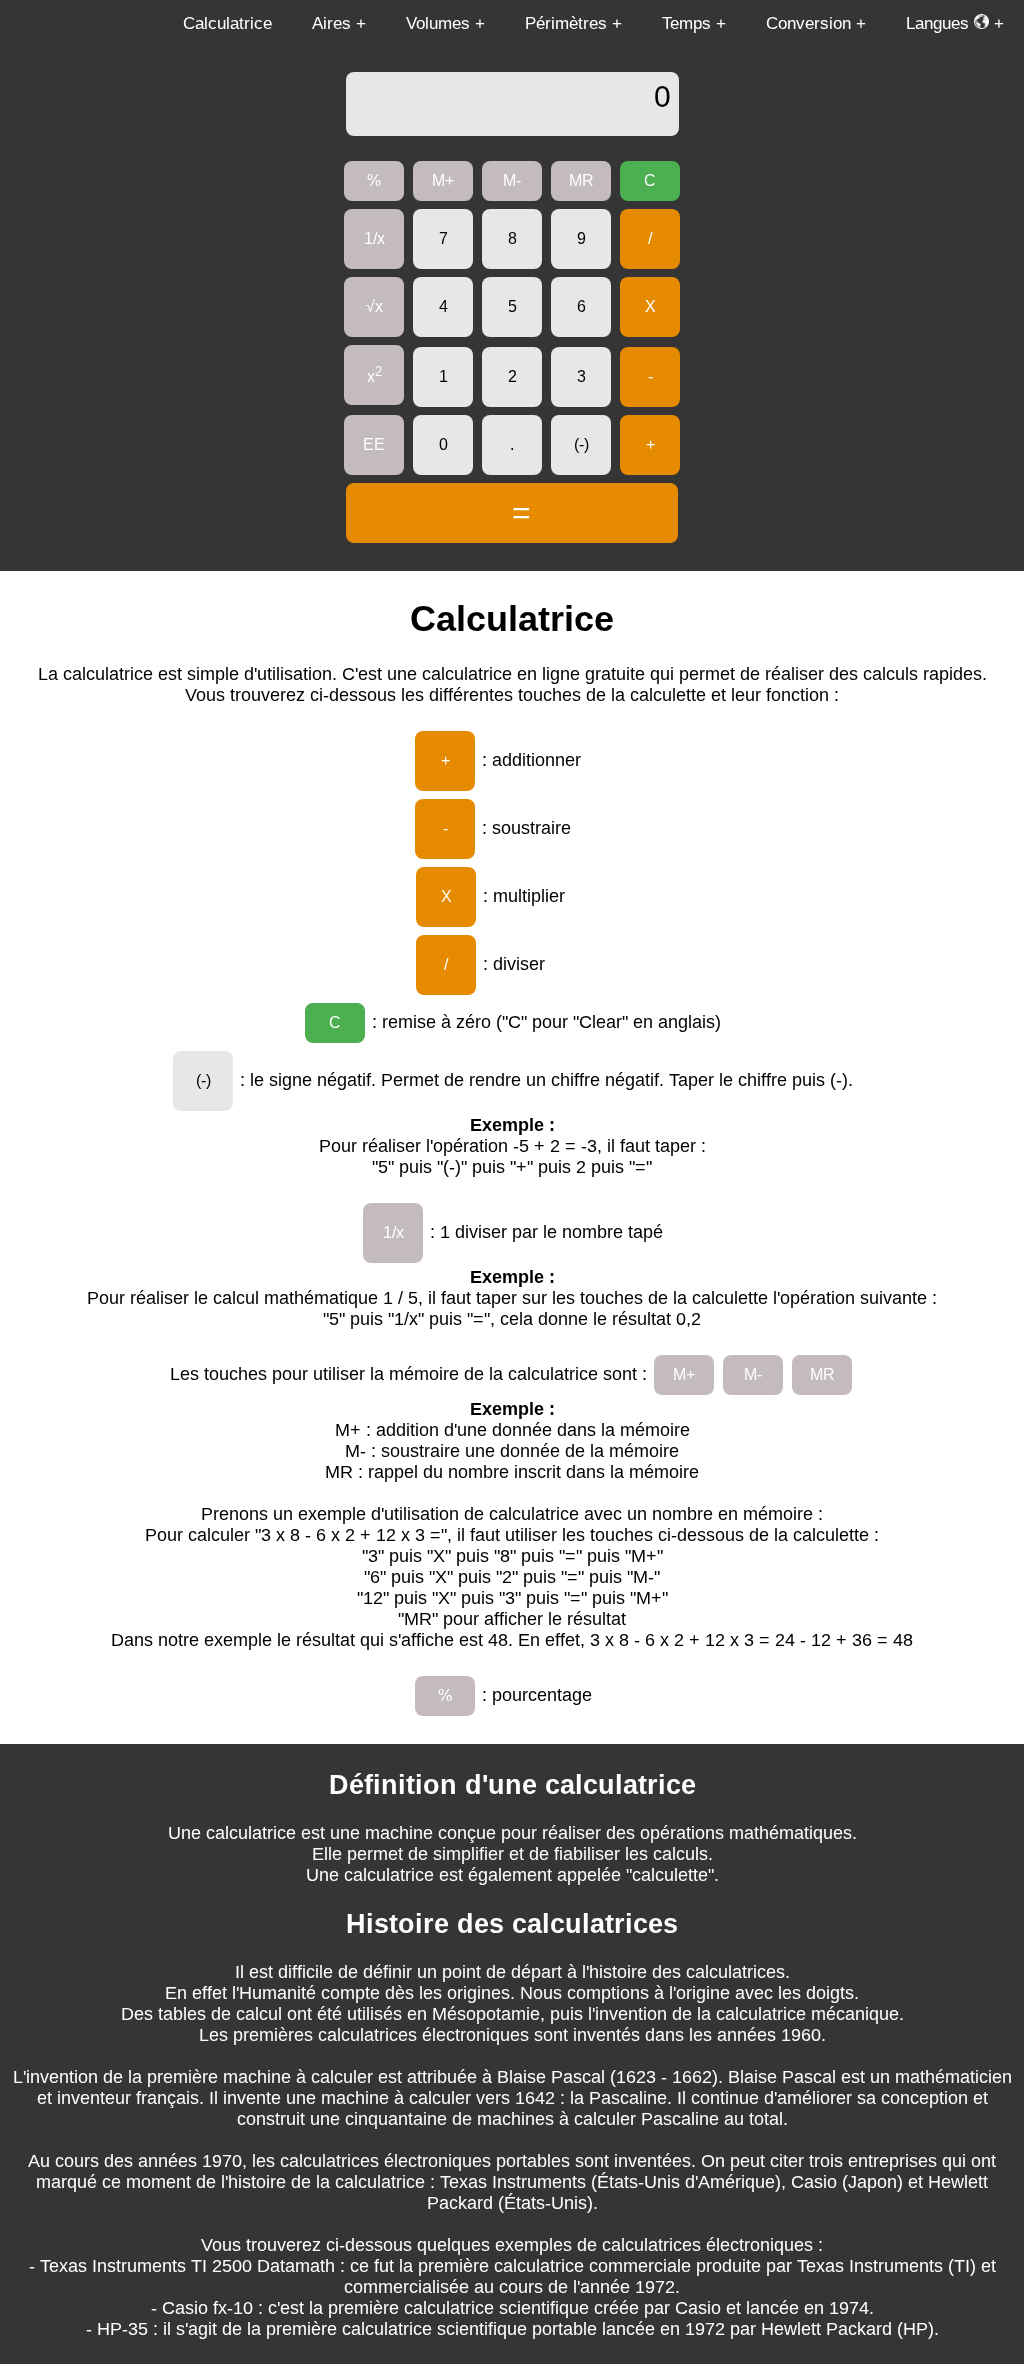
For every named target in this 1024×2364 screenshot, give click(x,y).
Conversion (808, 23)
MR (581, 180)
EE (374, 444)
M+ (443, 180)
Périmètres (566, 23)
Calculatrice (227, 23)
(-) (581, 444)
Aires (331, 23)
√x (374, 306)
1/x (374, 238)
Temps (686, 23)
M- (512, 180)
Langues (940, 23)
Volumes (438, 23)
